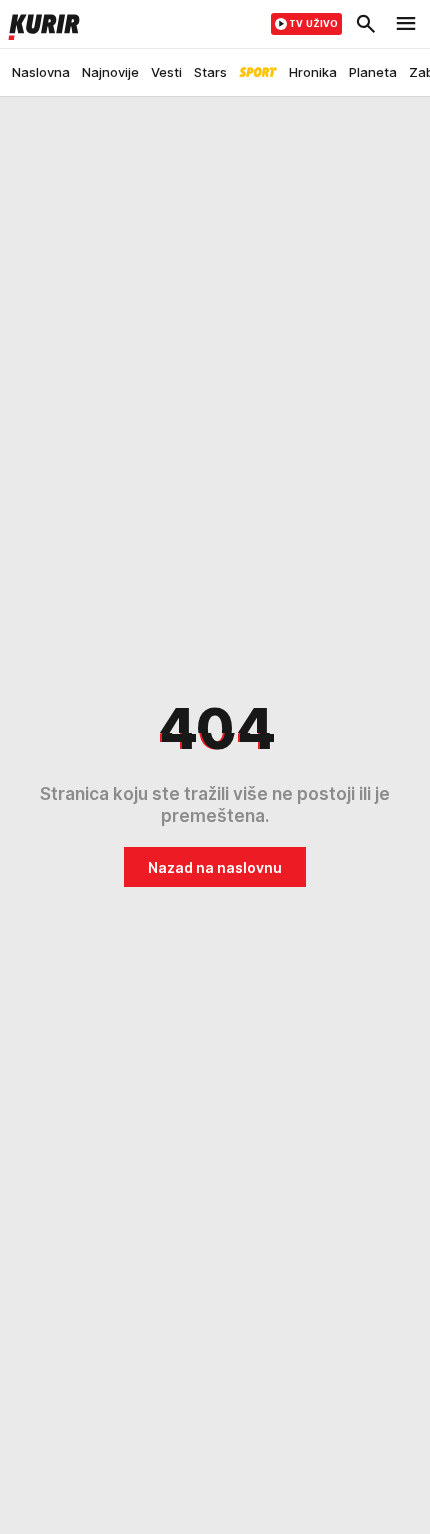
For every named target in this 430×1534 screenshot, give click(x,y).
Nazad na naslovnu (215, 867)
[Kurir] (40, 24)
